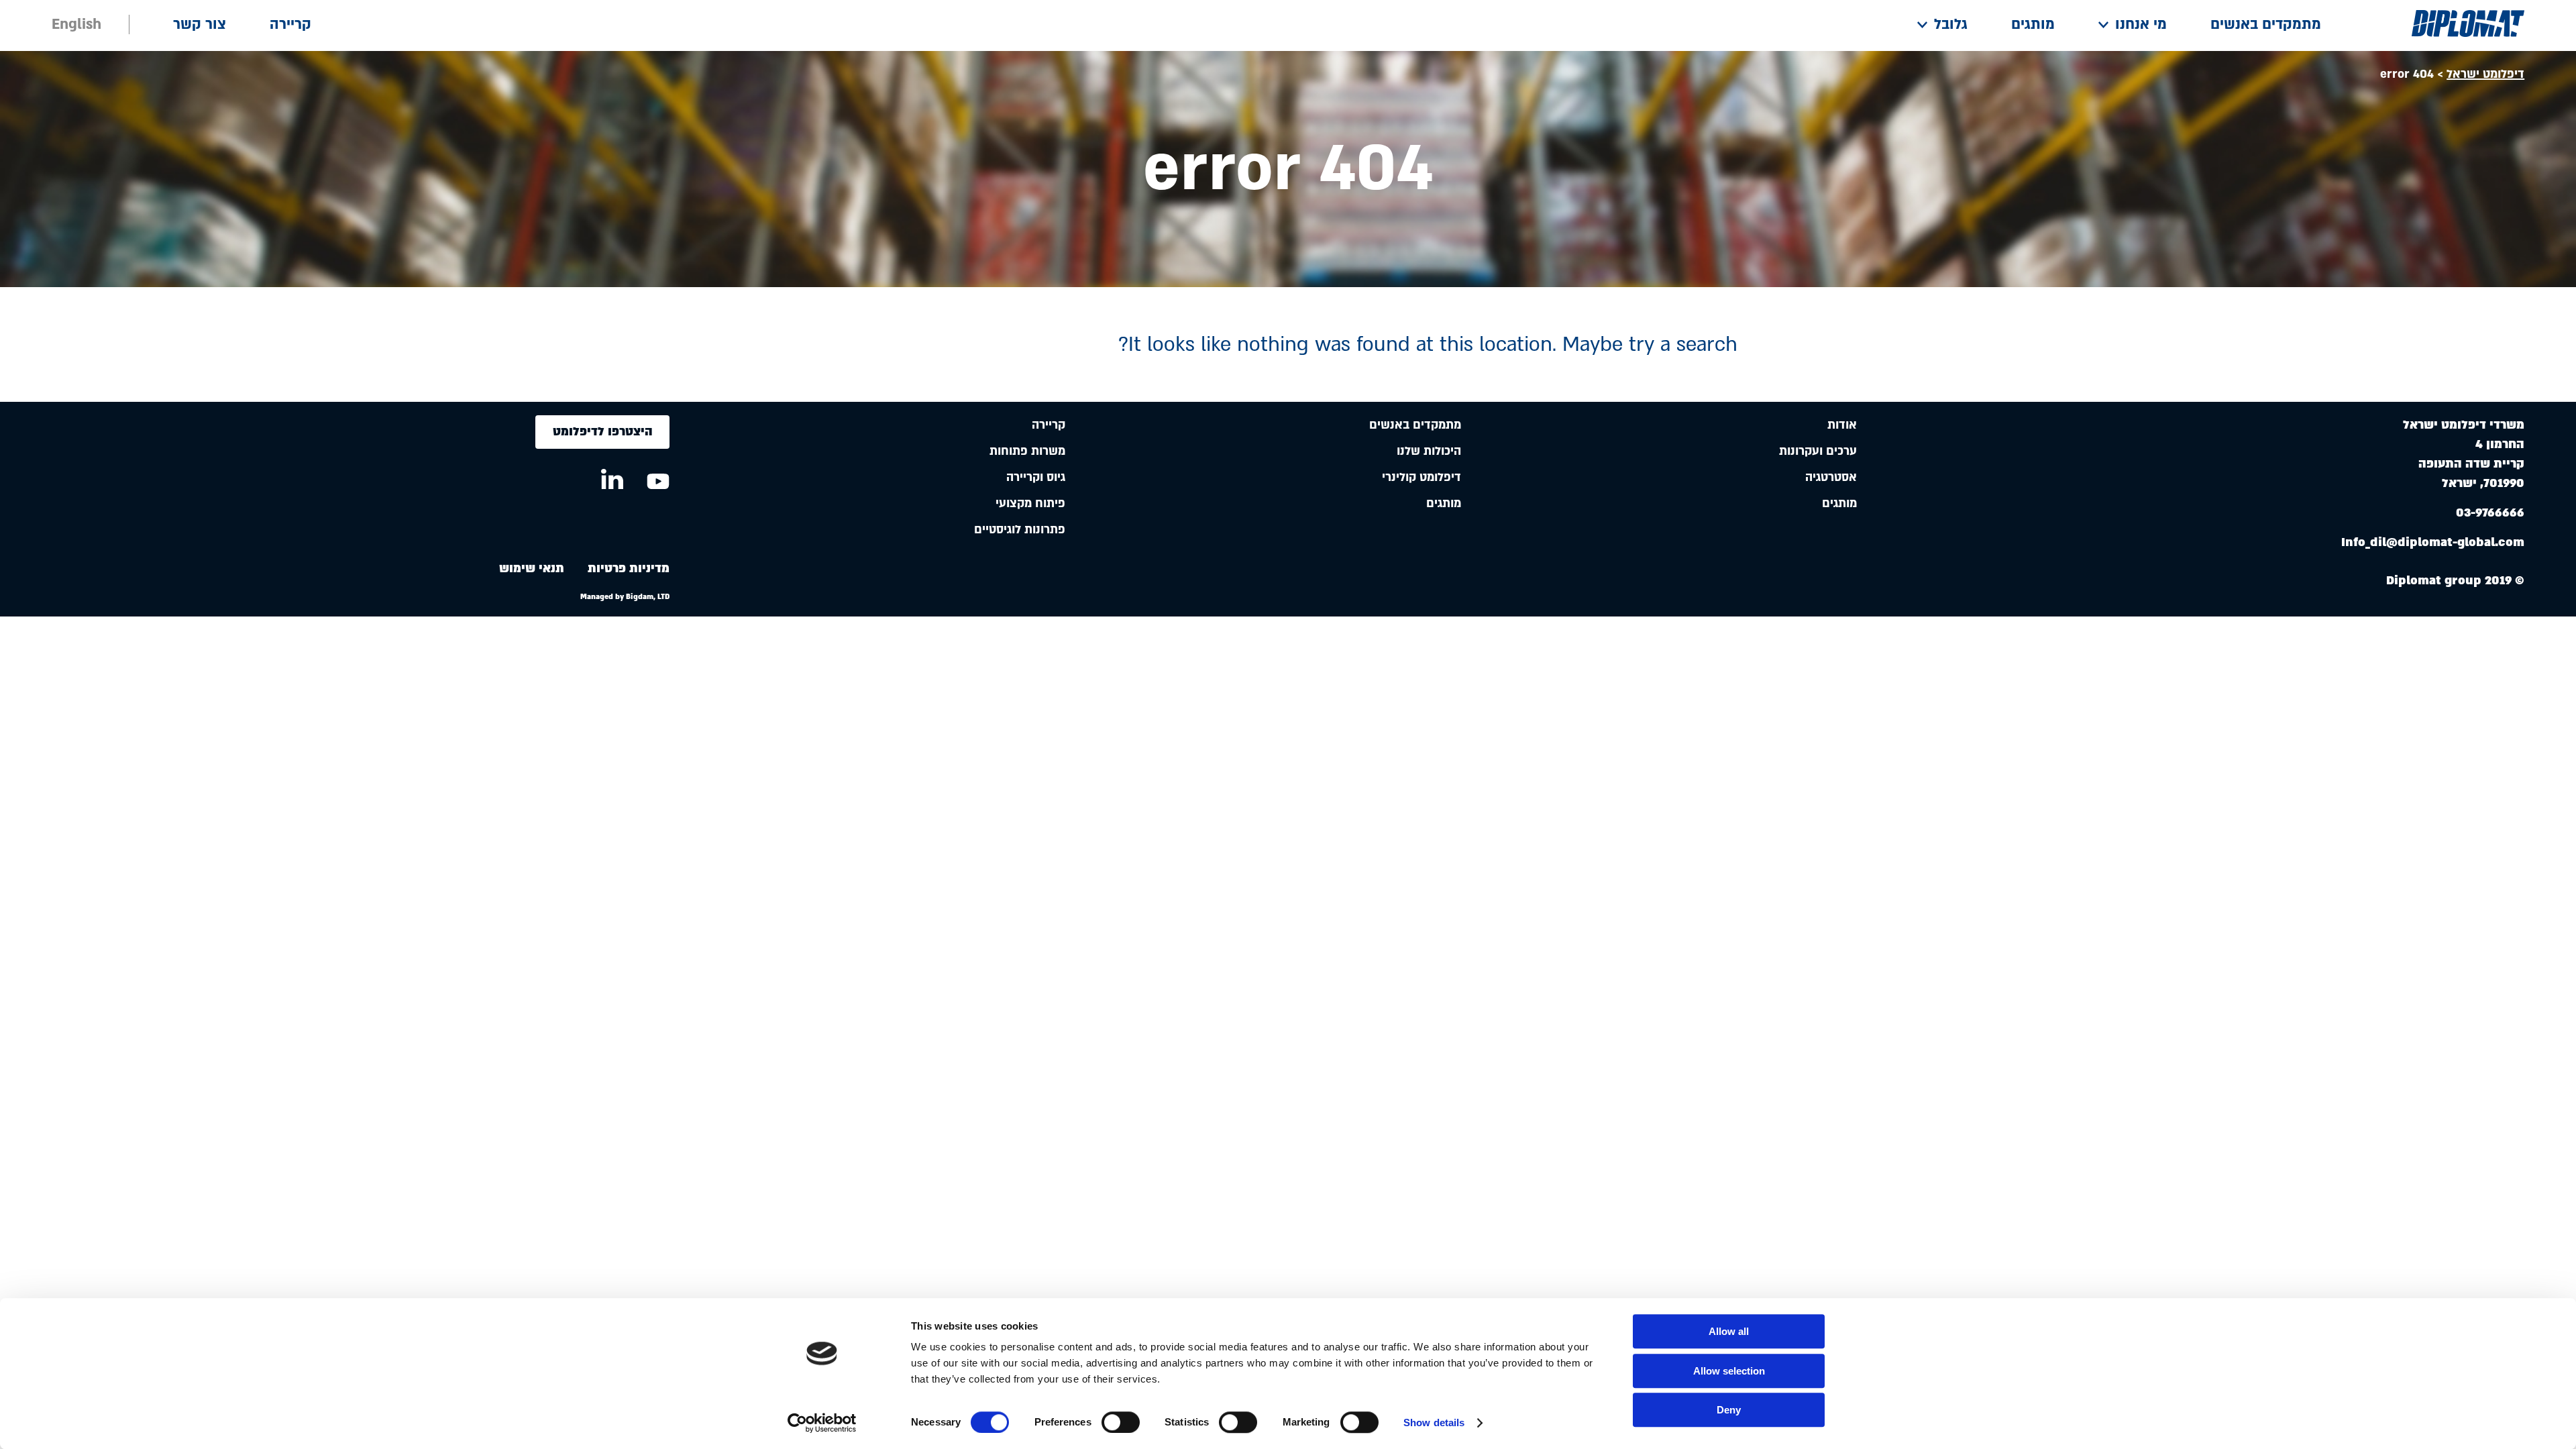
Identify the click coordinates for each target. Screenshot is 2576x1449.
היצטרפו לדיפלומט (603, 432)
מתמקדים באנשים (2266, 24)
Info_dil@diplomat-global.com (2433, 542)
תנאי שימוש (532, 569)
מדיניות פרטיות (629, 569)
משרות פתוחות (1027, 451)
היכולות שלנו (1429, 451)
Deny (1729, 1410)
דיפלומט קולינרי (1421, 477)
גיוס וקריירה (1036, 477)
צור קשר (200, 24)
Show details (1434, 1423)
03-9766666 (2490, 513)
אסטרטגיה (1831, 477)
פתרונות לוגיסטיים (1020, 530)
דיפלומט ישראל (2485, 74)
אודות (1842, 425)
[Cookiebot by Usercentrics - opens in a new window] (822, 1423)
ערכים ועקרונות (1818, 451)
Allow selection (1729, 1371)
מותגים (2033, 24)
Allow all (1729, 1331)
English (76, 24)
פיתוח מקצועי (1030, 503)
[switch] (1121, 1422)
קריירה (290, 24)
